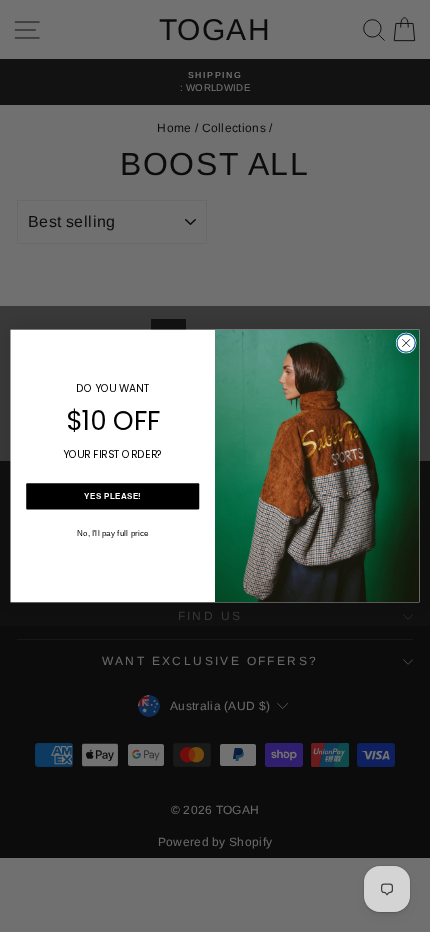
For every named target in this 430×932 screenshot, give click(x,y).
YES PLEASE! (112, 496)
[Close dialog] (406, 343)
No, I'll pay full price (113, 532)
